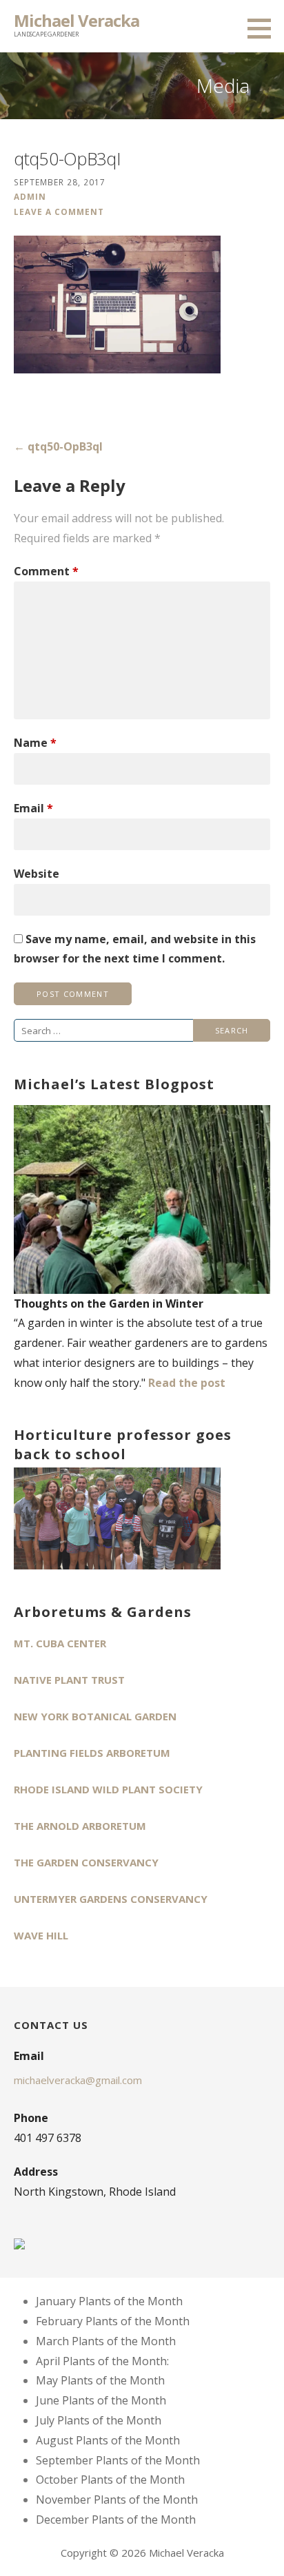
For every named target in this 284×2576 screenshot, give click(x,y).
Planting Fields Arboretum (92, 1753)
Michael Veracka (77, 20)
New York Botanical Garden (95, 1716)
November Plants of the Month (117, 2500)
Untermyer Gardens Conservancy (111, 1899)
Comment (46, 571)
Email (33, 808)
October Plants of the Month (110, 2480)
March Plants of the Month (106, 2341)
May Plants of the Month (100, 2380)
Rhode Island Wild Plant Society (108, 1789)
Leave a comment (59, 212)
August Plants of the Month (108, 2440)
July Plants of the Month (99, 2420)
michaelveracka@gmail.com (78, 2080)
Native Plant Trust (69, 1680)
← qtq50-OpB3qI (58, 446)
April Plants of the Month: (102, 2361)
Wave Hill (41, 1935)
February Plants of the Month (113, 2321)
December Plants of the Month (116, 2520)
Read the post (187, 1383)
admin (30, 196)
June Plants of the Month (101, 2400)
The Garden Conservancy (86, 1862)
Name (35, 743)
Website (37, 874)
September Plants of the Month (118, 2460)
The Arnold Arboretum (80, 1826)
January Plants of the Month (109, 2301)
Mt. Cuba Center (60, 1643)
